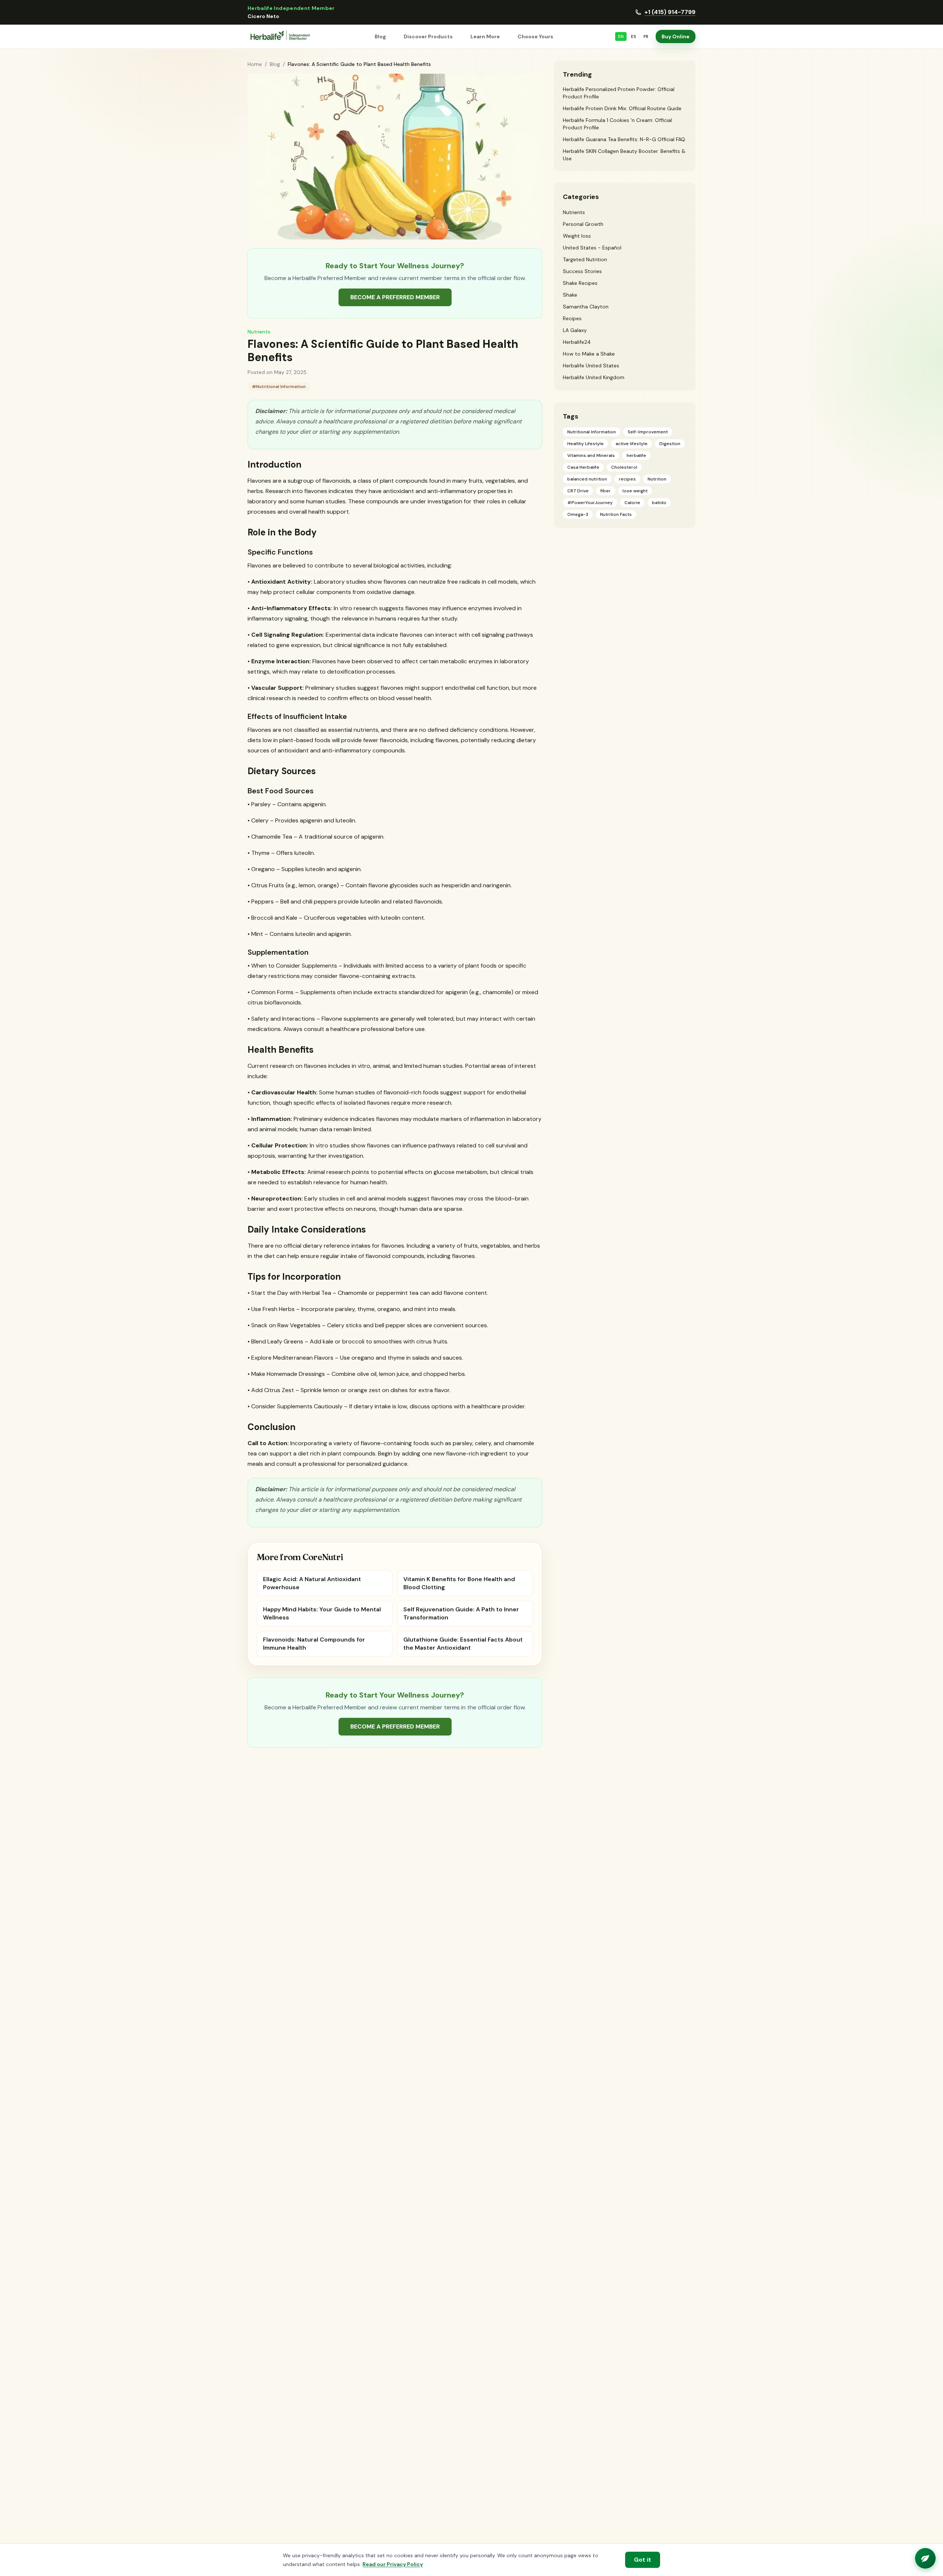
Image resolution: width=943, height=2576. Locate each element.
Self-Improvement (648, 432)
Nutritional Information (592, 432)
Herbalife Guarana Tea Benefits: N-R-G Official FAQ (624, 139)
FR (646, 36)
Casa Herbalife (583, 467)
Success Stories (582, 271)
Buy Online (676, 36)
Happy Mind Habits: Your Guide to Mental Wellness (322, 1613)
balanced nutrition (587, 479)
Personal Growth (583, 224)
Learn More (485, 36)
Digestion (670, 444)
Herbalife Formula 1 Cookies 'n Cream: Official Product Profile (617, 124)
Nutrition (657, 479)
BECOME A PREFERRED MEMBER (395, 297)
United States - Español (592, 248)
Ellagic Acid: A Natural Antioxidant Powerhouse (312, 1583)
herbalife (636, 455)
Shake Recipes (580, 283)
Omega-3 (578, 514)
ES (634, 36)
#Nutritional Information (279, 387)
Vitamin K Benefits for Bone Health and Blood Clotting (459, 1583)
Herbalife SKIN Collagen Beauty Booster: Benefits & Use (624, 155)
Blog (380, 36)
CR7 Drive (578, 491)
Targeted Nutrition (585, 259)
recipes (627, 479)
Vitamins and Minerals (591, 455)
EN (621, 36)
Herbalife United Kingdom (594, 377)
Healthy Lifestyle (586, 444)
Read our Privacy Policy (393, 2564)
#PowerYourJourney (590, 503)
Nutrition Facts (616, 514)
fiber (606, 491)
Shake (570, 295)
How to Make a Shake (589, 354)
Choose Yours (535, 36)
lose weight (635, 491)
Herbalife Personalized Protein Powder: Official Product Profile (619, 93)
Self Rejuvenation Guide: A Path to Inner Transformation (461, 1613)
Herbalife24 (577, 342)
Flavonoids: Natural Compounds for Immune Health (314, 1644)
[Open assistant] (925, 2558)
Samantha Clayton (586, 307)
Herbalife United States (591, 366)
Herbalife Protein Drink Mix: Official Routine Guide (622, 108)
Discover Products (428, 36)
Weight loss (577, 236)
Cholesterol (624, 467)
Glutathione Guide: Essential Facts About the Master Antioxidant (463, 1644)
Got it (643, 2560)
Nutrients (259, 332)
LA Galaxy (575, 330)
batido (659, 503)
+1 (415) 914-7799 (670, 12)
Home (255, 64)
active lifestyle (632, 444)
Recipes (572, 318)
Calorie (632, 503)
